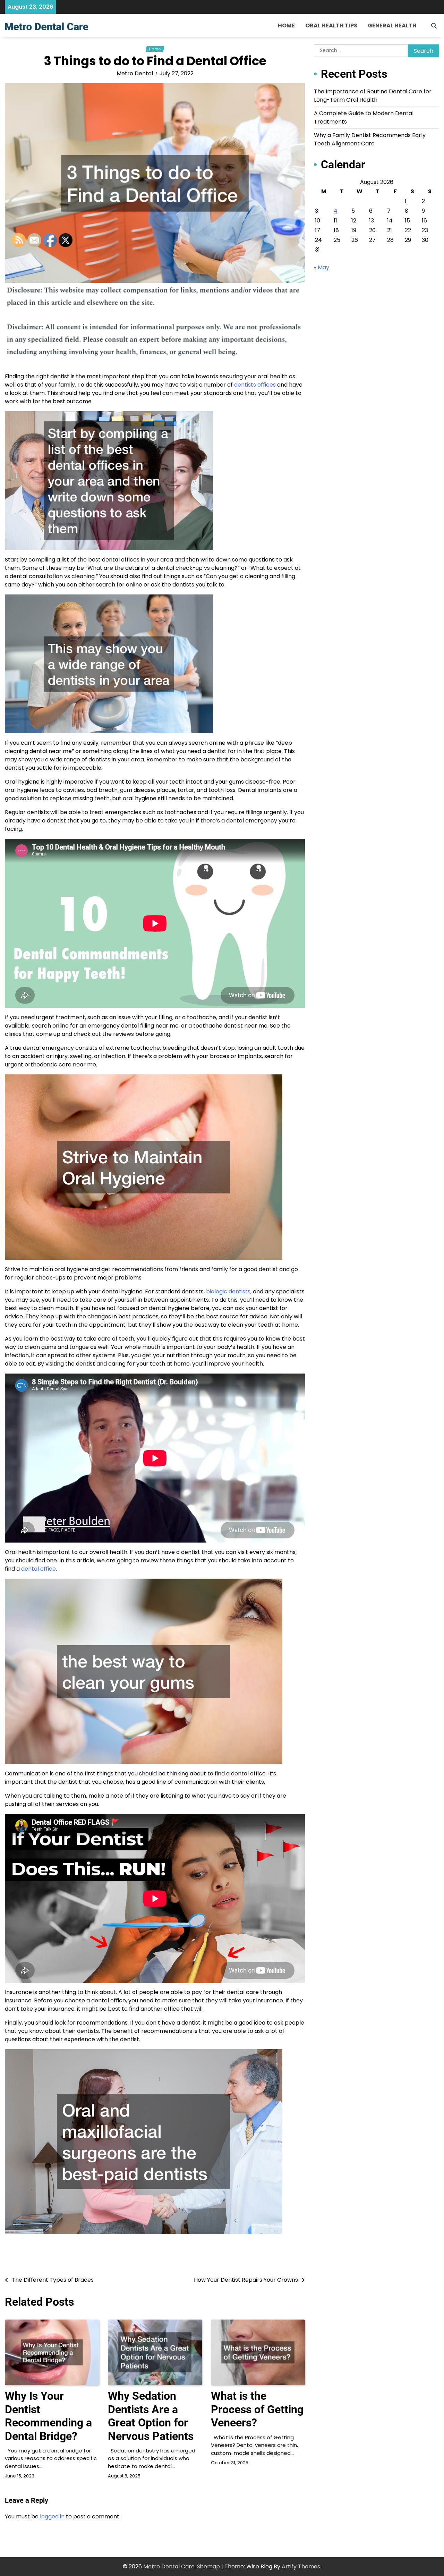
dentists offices (255, 385)
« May (322, 267)
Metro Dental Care (169, 2566)
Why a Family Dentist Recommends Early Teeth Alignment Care (370, 139)
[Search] (434, 26)
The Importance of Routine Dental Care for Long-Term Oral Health (373, 96)
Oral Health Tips (331, 26)
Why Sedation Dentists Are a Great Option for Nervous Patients (151, 2416)
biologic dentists (228, 1291)
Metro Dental (135, 73)
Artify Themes (301, 2566)
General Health (392, 26)
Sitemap (208, 2566)
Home (286, 26)
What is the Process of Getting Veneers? (257, 2409)
